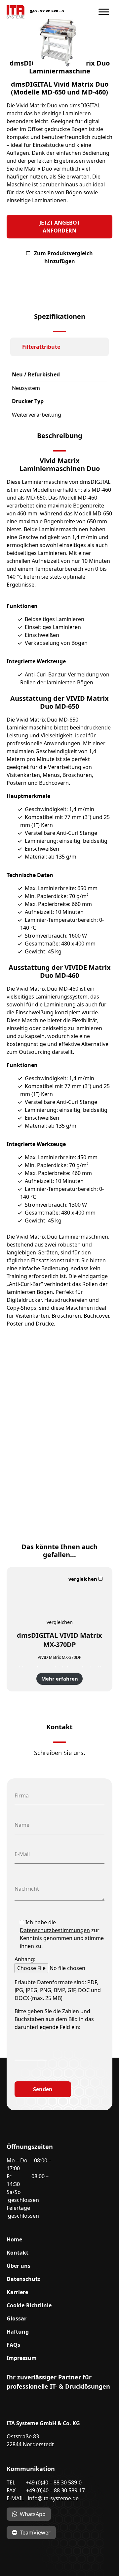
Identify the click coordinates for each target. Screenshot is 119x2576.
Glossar (17, 2318)
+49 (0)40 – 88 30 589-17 (56, 2490)
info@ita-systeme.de (53, 2498)
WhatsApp (33, 2514)
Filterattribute (41, 347)
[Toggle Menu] (104, 12)
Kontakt (18, 2253)
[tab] (59, 347)
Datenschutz (23, 2279)
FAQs (13, 2345)
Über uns (19, 2266)
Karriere (17, 2292)
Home (14, 2239)
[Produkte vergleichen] (86, 1579)
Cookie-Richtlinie (29, 2305)
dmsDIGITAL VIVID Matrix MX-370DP (59, 1640)
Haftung (18, 2332)
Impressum (22, 2358)
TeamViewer (35, 2533)
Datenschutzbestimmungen (55, 1930)
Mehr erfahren (60, 1679)
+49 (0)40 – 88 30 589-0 (54, 2482)
